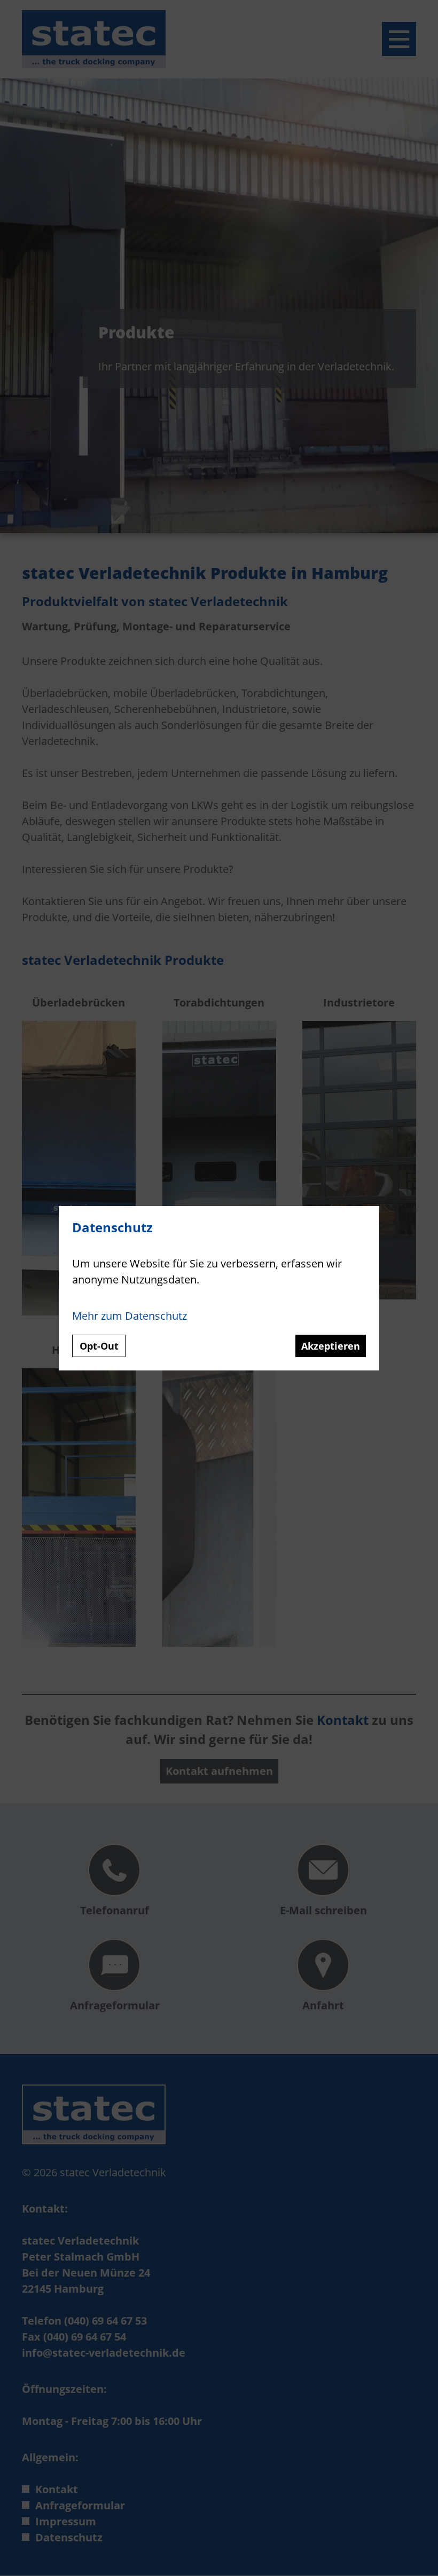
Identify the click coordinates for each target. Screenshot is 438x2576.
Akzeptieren (331, 1346)
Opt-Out (99, 1346)
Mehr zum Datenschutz (130, 1316)
